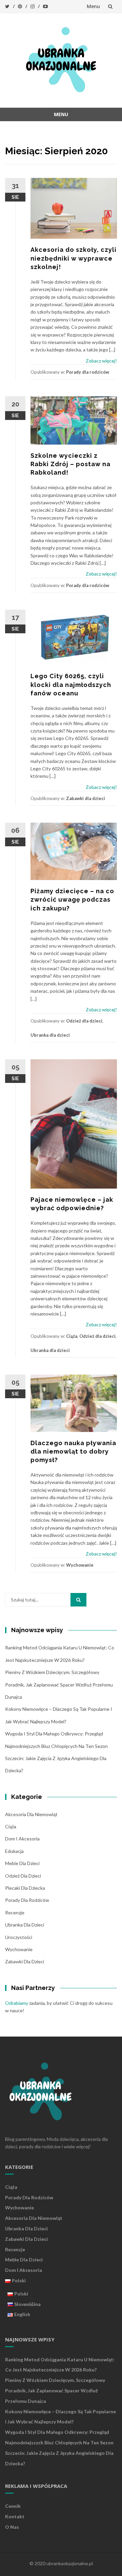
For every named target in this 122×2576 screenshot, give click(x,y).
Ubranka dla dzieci (50, 1035)
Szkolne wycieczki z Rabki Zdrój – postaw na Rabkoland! (70, 464)
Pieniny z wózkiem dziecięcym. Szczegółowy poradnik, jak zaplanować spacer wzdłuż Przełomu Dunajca (59, 1684)
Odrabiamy (17, 2003)
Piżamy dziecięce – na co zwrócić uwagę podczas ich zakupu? (72, 899)
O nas (12, 2527)
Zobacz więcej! (101, 361)
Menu (93, 6)
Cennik (13, 2506)
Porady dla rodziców (88, 372)
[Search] (78, 1600)
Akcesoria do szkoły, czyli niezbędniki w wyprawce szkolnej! (74, 258)
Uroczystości (19, 1937)
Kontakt (15, 2516)
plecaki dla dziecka (25, 1888)
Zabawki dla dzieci (86, 798)
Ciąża (72, 1336)
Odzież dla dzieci (84, 1021)
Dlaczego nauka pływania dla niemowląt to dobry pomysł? (73, 1451)
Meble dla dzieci (22, 1863)
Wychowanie (80, 1565)
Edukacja (14, 1851)
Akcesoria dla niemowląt (31, 1814)
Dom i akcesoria (22, 1839)
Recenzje (15, 1913)
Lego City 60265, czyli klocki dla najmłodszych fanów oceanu (71, 684)
